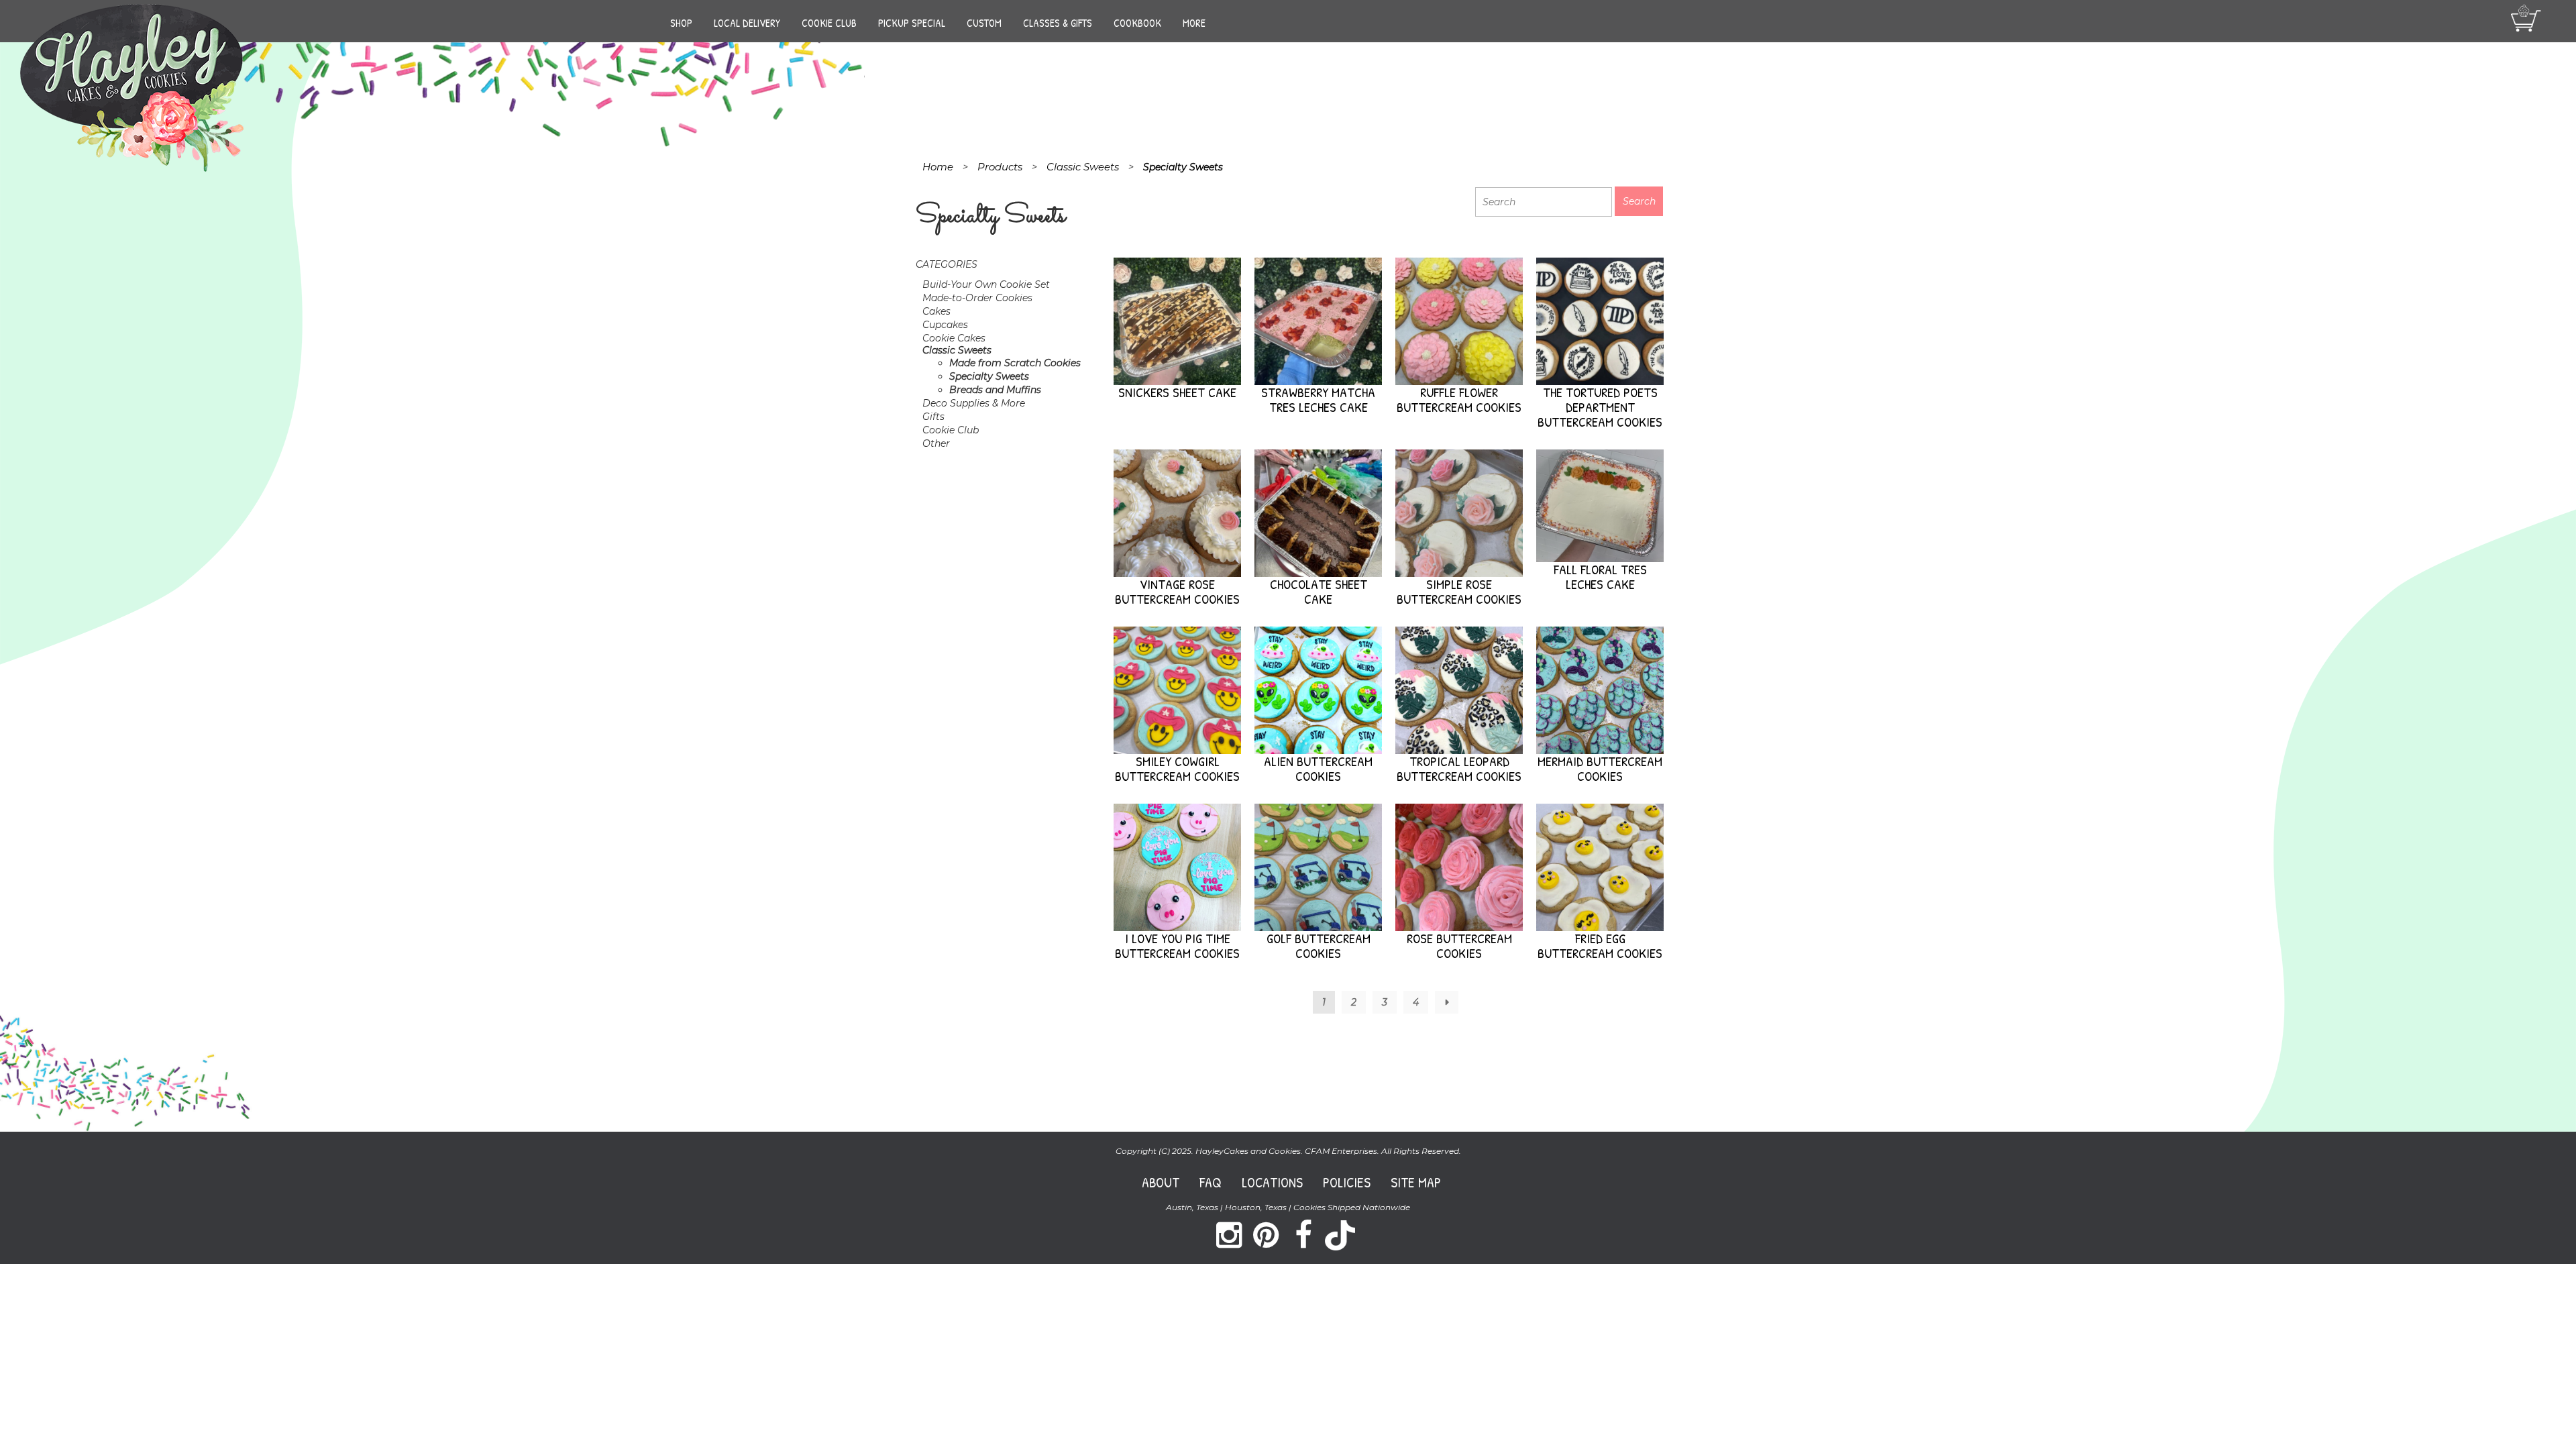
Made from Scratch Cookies (1015, 363)
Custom (984, 23)
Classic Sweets (957, 350)
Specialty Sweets (989, 376)
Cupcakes (945, 325)
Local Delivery (747, 23)
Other (936, 443)
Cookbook (1137, 23)
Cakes (936, 311)
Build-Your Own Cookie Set (986, 284)
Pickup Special (912, 23)
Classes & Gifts (1058, 23)
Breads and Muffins (995, 390)
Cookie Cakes (954, 338)
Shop (681, 23)
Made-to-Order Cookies (977, 298)
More (1194, 23)
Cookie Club (829, 23)
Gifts (933, 417)
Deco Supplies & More (974, 403)
